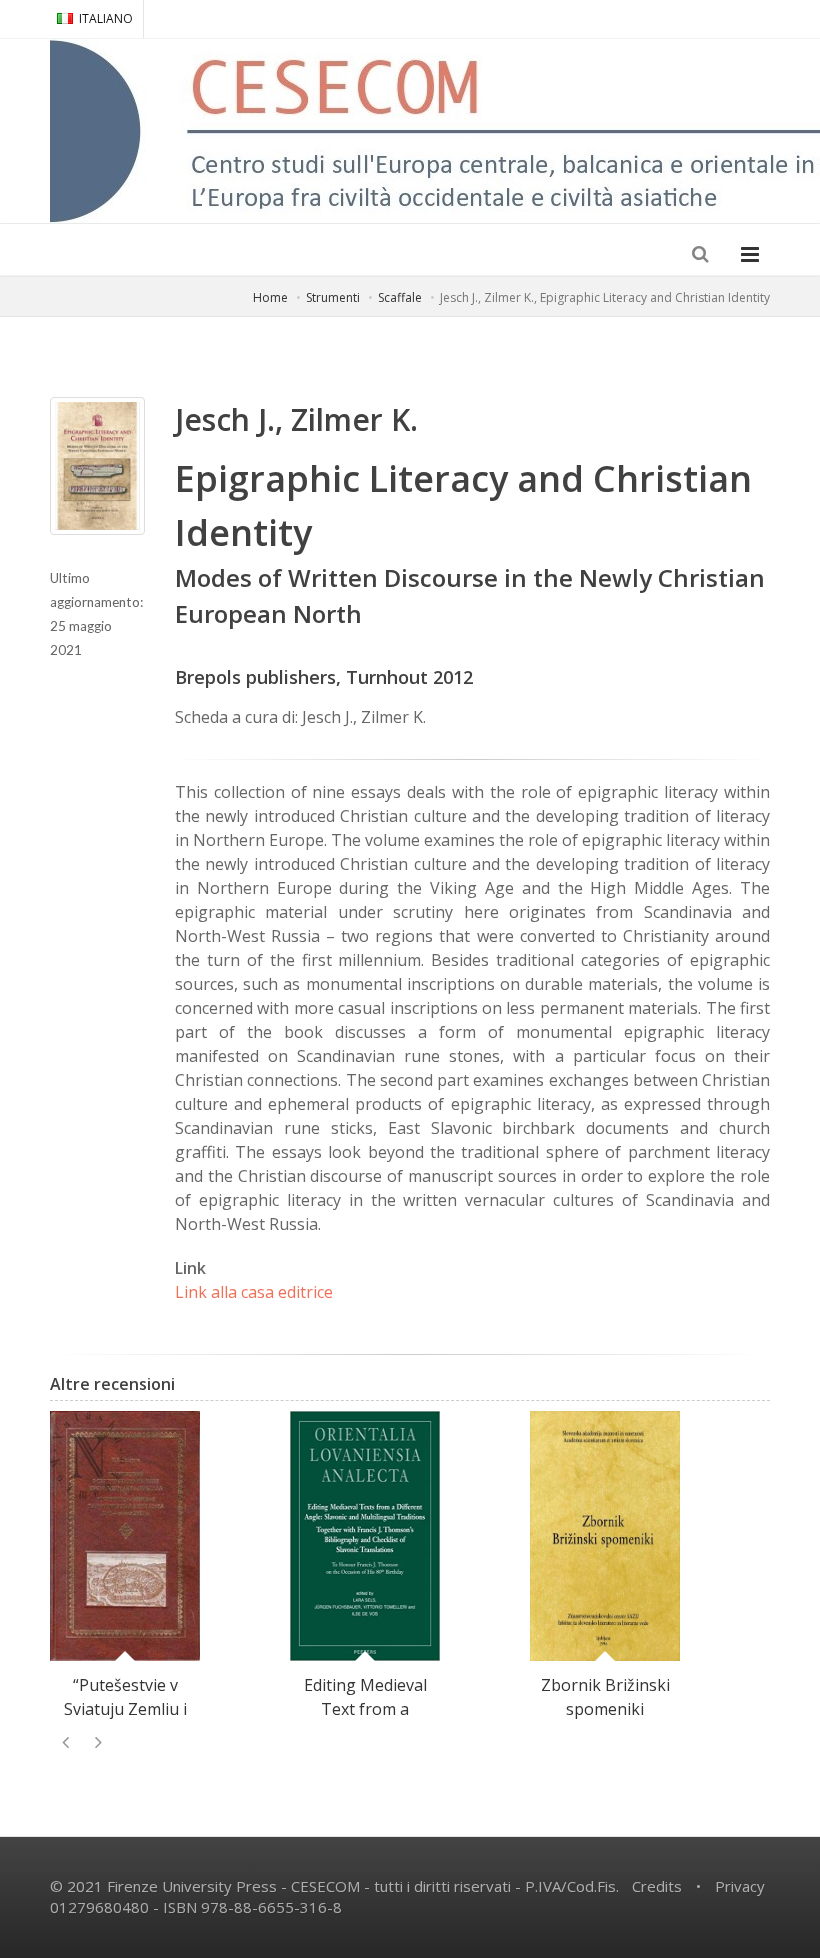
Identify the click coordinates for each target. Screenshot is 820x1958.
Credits (657, 1886)
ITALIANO (106, 18)
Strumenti (333, 297)
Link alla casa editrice (254, 1292)
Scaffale (400, 297)
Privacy (740, 1886)
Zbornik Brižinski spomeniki (605, 1697)
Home (270, 297)
